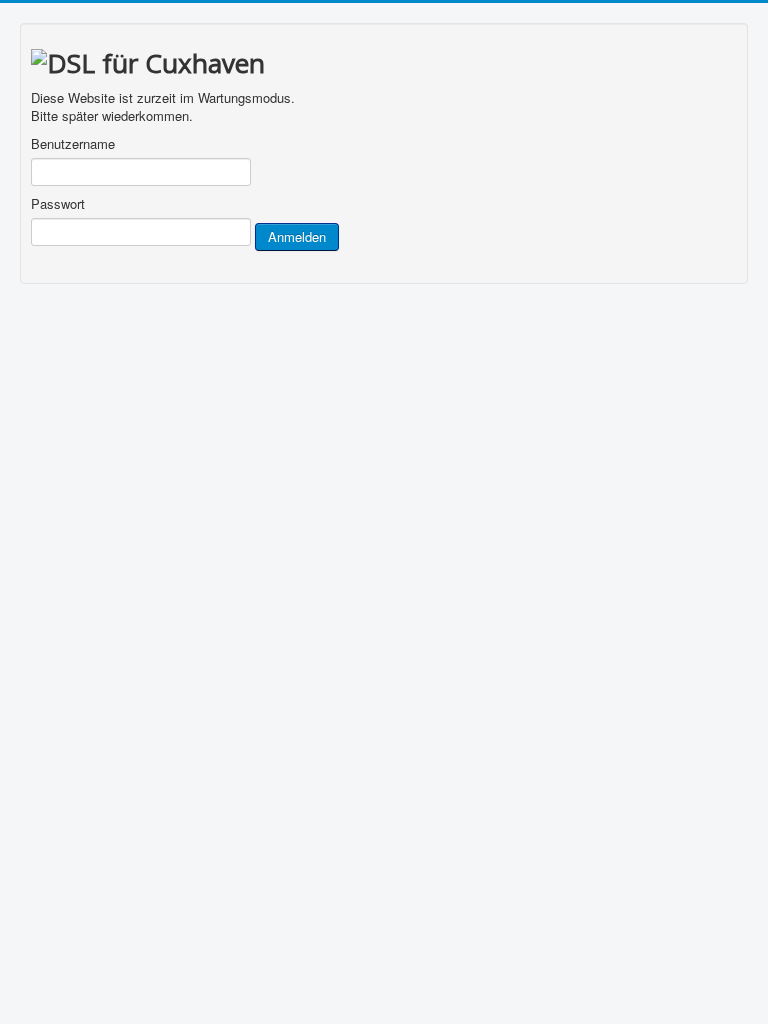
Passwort (58, 204)
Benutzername (73, 144)
